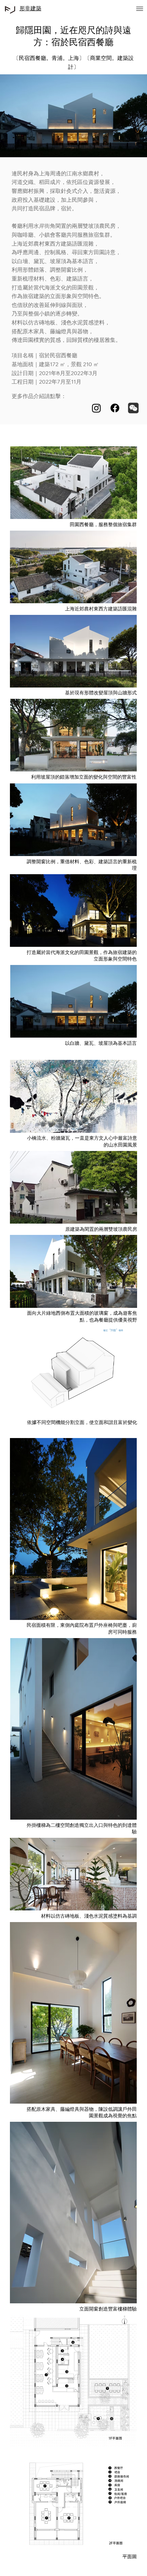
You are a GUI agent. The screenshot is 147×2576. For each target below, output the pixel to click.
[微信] (133, 408)
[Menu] (140, 9)
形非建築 (30, 8)
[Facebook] (115, 408)
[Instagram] (96, 408)
